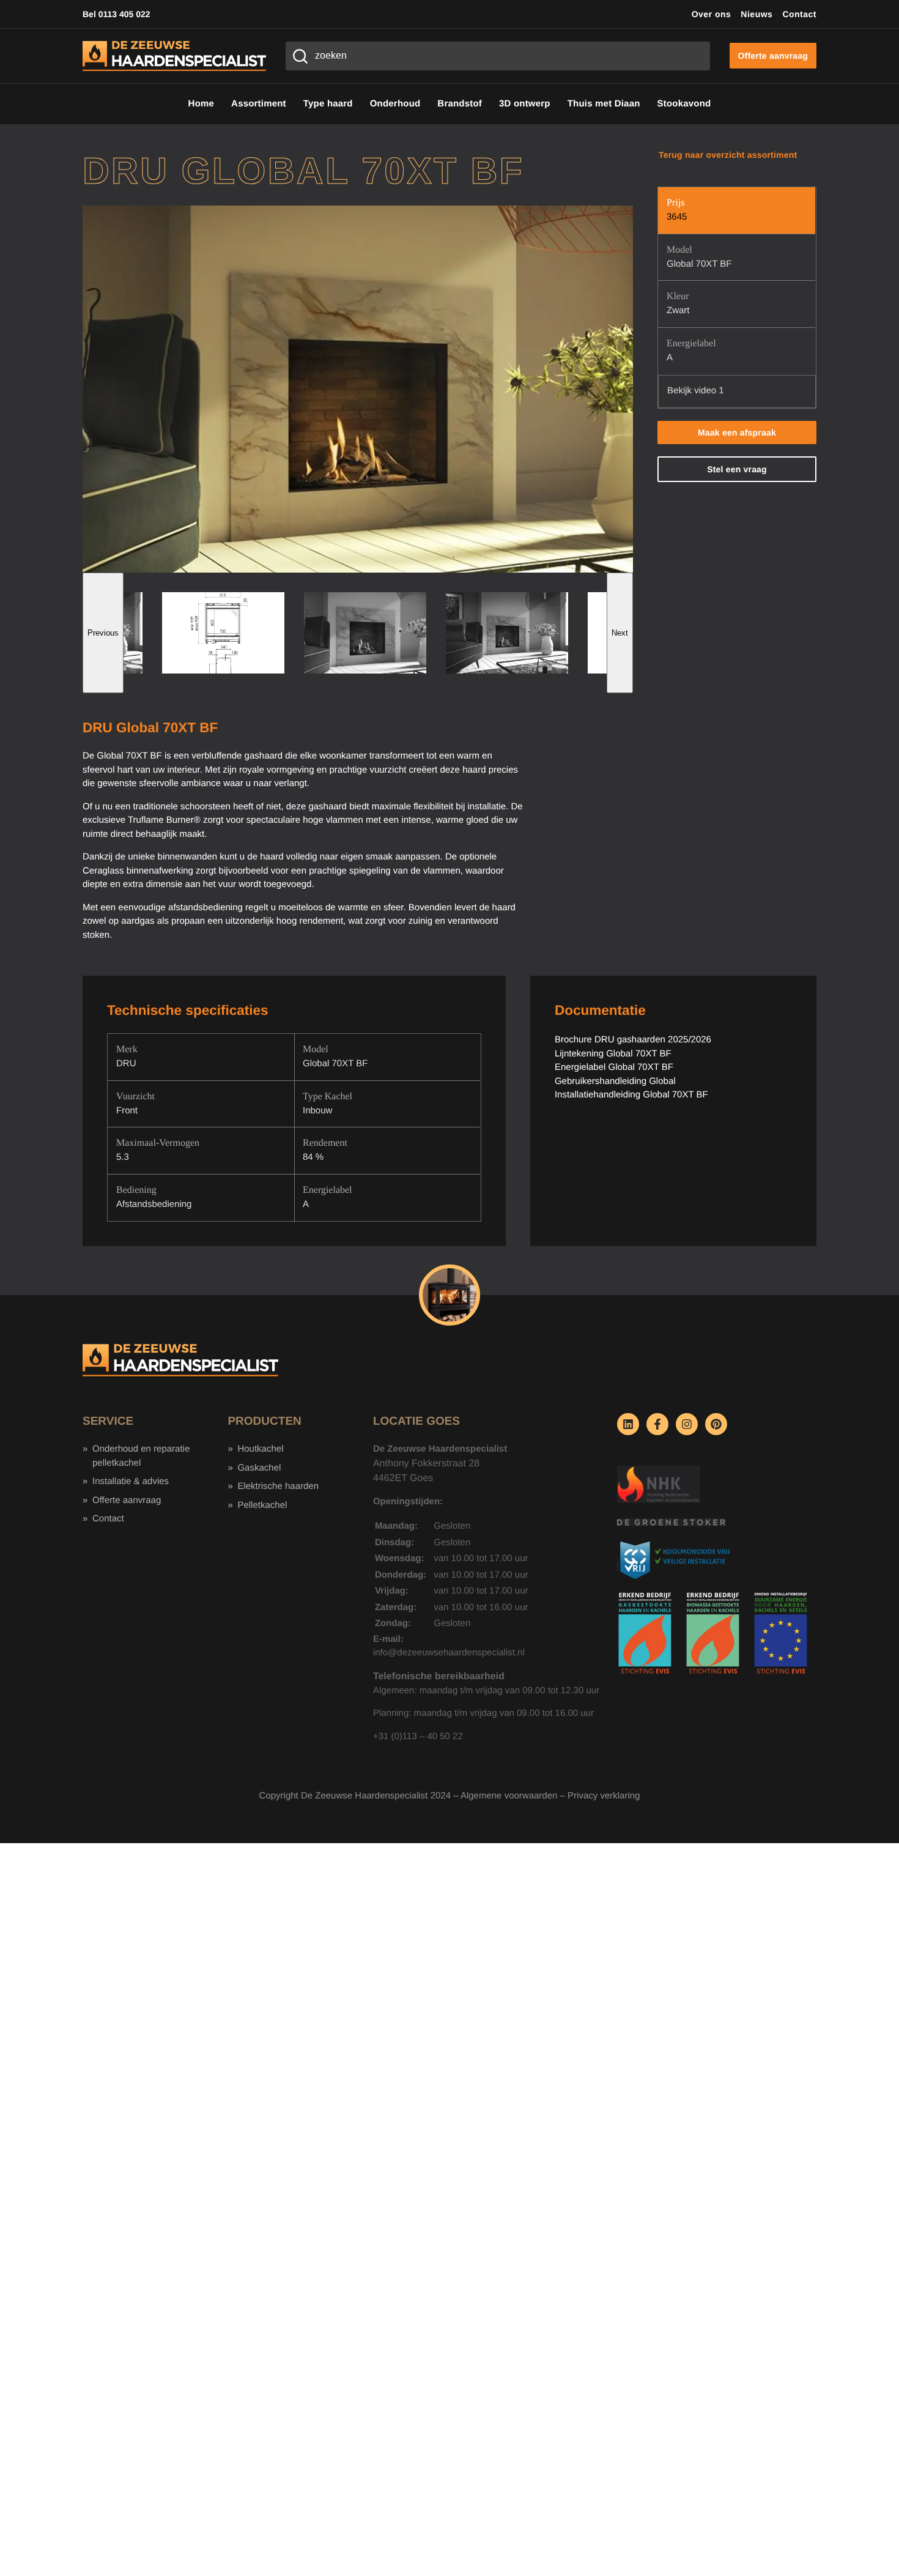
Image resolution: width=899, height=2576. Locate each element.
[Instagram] (687, 1424)
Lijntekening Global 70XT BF (613, 1054)
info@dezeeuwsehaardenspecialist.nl (449, 1653)
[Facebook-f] (657, 1424)
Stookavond (684, 104)
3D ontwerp (525, 104)
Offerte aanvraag (127, 1500)
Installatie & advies (131, 1481)
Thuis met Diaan (604, 104)
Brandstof (460, 104)
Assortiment (259, 104)
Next (620, 633)
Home (201, 104)
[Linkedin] (628, 1424)
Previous (103, 633)
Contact (799, 14)
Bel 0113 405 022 (117, 14)
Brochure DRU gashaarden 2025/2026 (633, 1040)
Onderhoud (395, 104)
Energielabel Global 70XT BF (614, 1067)
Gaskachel (259, 1468)
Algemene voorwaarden (509, 1796)
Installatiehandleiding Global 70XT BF (631, 1095)
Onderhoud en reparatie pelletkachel (141, 1456)
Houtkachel (260, 1449)
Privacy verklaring (604, 1796)
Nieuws (757, 14)
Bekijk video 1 (696, 391)
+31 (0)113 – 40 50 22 (418, 1736)
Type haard (328, 104)
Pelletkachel (262, 1505)
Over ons (712, 14)
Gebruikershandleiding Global (615, 1081)
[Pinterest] (716, 1424)
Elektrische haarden (278, 1486)
